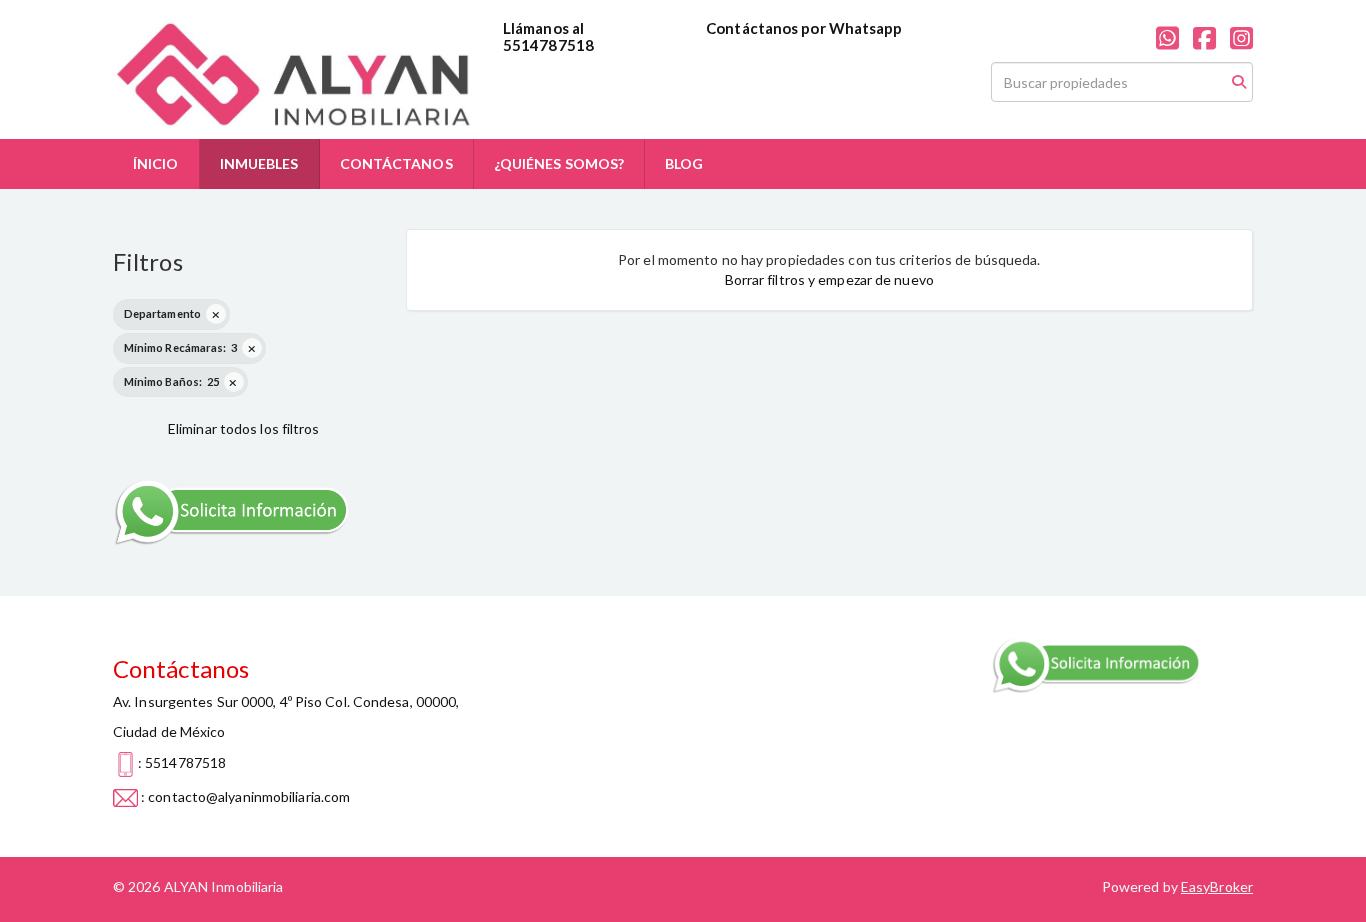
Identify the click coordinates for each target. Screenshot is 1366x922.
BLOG (684, 163)
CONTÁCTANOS (396, 163)
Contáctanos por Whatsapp (804, 28)
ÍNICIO (156, 163)
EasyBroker (1217, 886)
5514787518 (548, 45)
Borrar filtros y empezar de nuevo (829, 279)
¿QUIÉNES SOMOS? (559, 163)
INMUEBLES (259, 163)
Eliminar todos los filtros (244, 428)
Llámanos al (543, 28)
